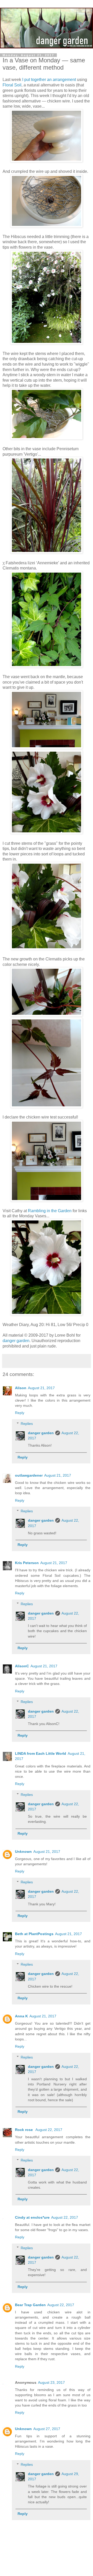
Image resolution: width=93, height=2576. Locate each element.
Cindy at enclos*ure (32, 2217)
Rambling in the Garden (50, 1211)
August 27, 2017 (47, 2429)
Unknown (23, 1852)
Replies (27, 1424)
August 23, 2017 (51, 2382)
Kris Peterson (27, 1563)
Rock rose (24, 2130)
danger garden (16, 1341)
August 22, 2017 (49, 2130)
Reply (20, 1413)
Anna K (21, 2016)
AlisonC (22, 1666)
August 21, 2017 (41, 1388)
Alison (21, 1388)
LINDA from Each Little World (41, 1753)
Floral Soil (12, 85)
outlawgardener (29, 1475)
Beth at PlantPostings (34, 1934)
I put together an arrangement (49, 80)
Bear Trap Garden (30, 2305)
